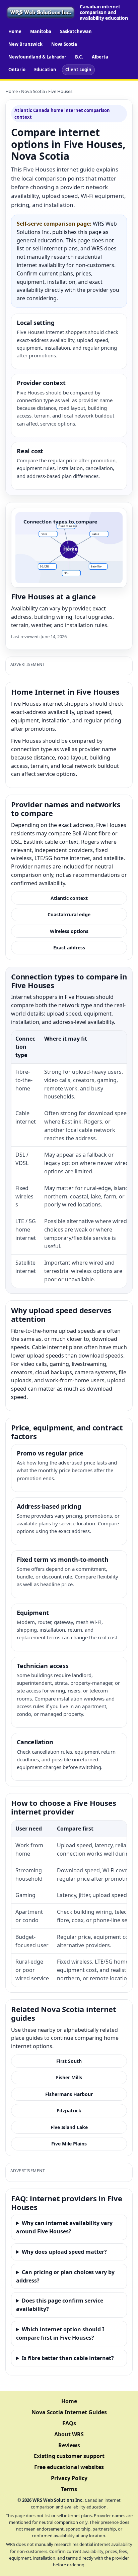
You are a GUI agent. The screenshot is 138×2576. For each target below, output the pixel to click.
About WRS (69, 2434)
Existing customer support (69, 2456)
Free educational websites (69, 2467)
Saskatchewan (76, 31)
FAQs (69, 2423)
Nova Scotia (64, 44)
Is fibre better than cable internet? (68, 2358)
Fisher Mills (69, 2077)
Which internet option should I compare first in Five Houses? (60, 2333)
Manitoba (41, 31)
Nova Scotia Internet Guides (69, 2412)
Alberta (100, 57)
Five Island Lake (69, 2127)
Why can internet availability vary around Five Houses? (64, 2227)
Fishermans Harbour (69, 2094)
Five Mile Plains (69, 2144)
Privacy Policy (69, 2478)
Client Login (78, 70)
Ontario (17, 70)
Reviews (69, 2445)
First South (69, 2061)
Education (45, 70)
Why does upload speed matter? (64, 2252)
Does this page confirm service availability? (60, 2305)
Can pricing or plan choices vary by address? (65, 2276)
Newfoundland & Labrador (37, 57)
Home (15, 31)
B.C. (79, 57)
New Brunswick (25, 44)
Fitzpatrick (69, 2111)
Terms (69, 2489)
